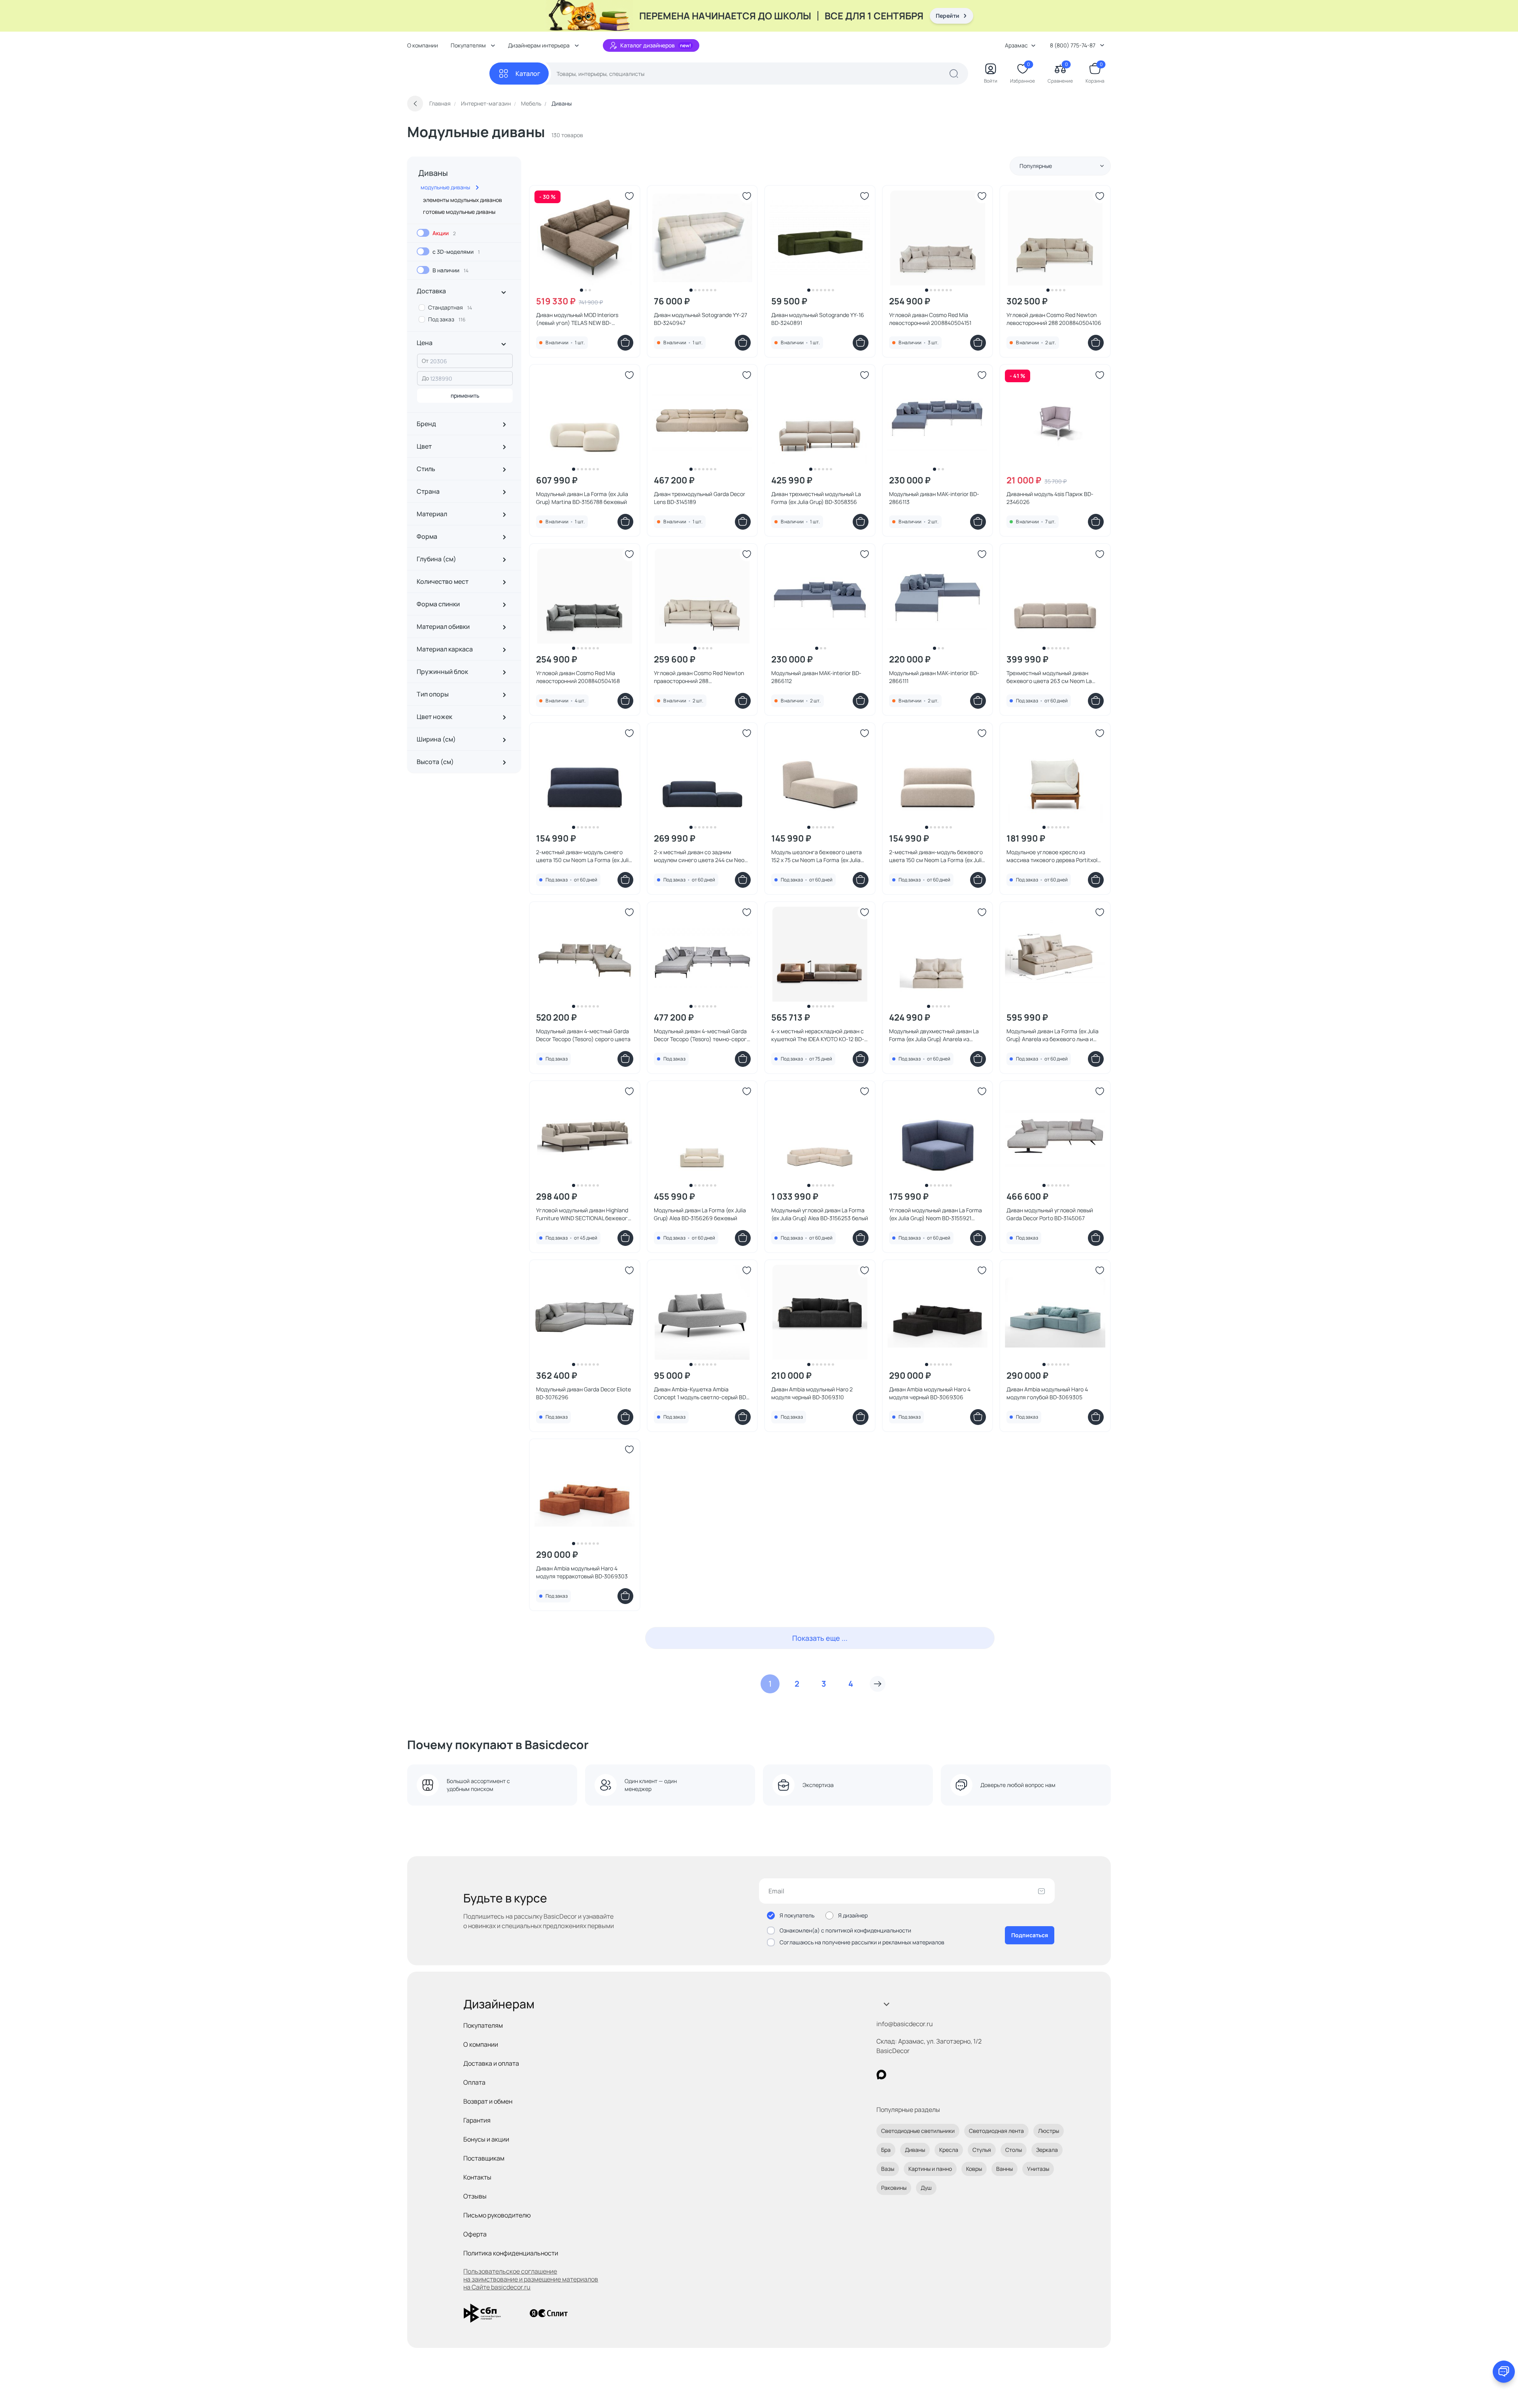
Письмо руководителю (497, 2215)
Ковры (974, 2169)
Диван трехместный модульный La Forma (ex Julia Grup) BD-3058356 (816, 498)
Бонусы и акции (486, 2139)
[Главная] (448, 74)
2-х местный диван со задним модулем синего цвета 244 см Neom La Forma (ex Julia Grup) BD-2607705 (701, 856)
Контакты (477, 2177)
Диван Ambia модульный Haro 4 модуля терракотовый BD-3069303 (582, 1572)
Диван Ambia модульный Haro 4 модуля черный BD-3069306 (930, 1393)
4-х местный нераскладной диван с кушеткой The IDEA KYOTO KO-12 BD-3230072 (818, 1035)
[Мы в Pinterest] (898, 2075)
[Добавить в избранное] (629, 196)
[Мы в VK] (914, 2075)
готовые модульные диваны (459, 212)
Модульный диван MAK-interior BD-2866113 (934, 498)
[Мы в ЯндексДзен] (930, 2075)
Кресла (949, 2150)
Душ (926, 2188)
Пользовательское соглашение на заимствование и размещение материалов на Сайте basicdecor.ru (531, 2279)
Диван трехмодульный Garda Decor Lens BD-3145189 (700, 498)
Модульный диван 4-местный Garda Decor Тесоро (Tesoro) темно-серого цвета (702, 1035)
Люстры (1049, 2131)
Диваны (433, 173)
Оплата (474, 2082)
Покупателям (483, 2025)
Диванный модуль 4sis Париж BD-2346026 (1050, 498)
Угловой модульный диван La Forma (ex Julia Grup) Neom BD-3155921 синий (936, 1214)
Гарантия (477, 2120)
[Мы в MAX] (881, 2075)
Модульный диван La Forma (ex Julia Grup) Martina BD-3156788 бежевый (582, 498)
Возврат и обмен (488, 2101)
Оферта (475, 2234)
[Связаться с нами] (1504, 2372)
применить (465, 395)
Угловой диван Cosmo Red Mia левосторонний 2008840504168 (578, 677)
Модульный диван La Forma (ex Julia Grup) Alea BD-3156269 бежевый (700, 1214)
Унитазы (1038, 2169)
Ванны (1004, 2169)
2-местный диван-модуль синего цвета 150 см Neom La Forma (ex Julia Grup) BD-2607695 (584, 856)
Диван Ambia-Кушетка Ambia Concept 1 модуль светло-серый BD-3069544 (701, 1393)
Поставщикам (484, 2158)
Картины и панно (930, 2169)
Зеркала (1047, 2150)
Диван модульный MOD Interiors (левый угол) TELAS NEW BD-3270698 (577, 319)
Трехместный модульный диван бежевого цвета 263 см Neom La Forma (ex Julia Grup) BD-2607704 (1049, 677)
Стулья (982, 2150)
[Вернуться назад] (415, 104)
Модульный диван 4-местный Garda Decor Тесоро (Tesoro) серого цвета (583, 1035)
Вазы (888, 2169)
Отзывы (475, 2196)
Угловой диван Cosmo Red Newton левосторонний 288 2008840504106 (1054, 319)
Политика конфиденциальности (511, 2253)
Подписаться (1030, 1935)
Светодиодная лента (996, 2131)
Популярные (1036, 166)
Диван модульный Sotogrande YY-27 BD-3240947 (700, 319)
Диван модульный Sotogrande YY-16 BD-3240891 (818, 319)
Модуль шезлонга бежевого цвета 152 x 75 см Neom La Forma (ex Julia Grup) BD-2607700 (817, 856)
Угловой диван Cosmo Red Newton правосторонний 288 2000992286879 (699, 677)
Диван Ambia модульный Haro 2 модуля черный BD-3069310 (812, 1393)
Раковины (894, 2188)
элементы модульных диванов (463, 200)
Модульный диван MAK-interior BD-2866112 (816, 677)
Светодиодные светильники (918, 2131)
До (425, 378)
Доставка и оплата (491, 2063)
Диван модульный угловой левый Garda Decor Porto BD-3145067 (1050, 1214)
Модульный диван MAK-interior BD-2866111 (934, 677)
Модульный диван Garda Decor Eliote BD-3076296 (583, 1393)
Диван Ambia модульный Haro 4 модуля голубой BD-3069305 (1047, 1393)
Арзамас (1016, 45)
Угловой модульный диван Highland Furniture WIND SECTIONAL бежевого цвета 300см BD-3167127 (583, 1214)
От (425, 361)
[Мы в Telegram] (946, 2075)
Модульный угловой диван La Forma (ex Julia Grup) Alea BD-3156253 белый (820, 1214)
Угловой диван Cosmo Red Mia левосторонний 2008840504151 (930, 319)
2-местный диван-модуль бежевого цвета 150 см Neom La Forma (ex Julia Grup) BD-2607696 (937, 856)
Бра (886, 2150)
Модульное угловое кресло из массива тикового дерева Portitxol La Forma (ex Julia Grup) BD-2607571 (1052, 856)
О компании (423, 45)
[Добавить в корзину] (625, 343)
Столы (1014, 2150)
